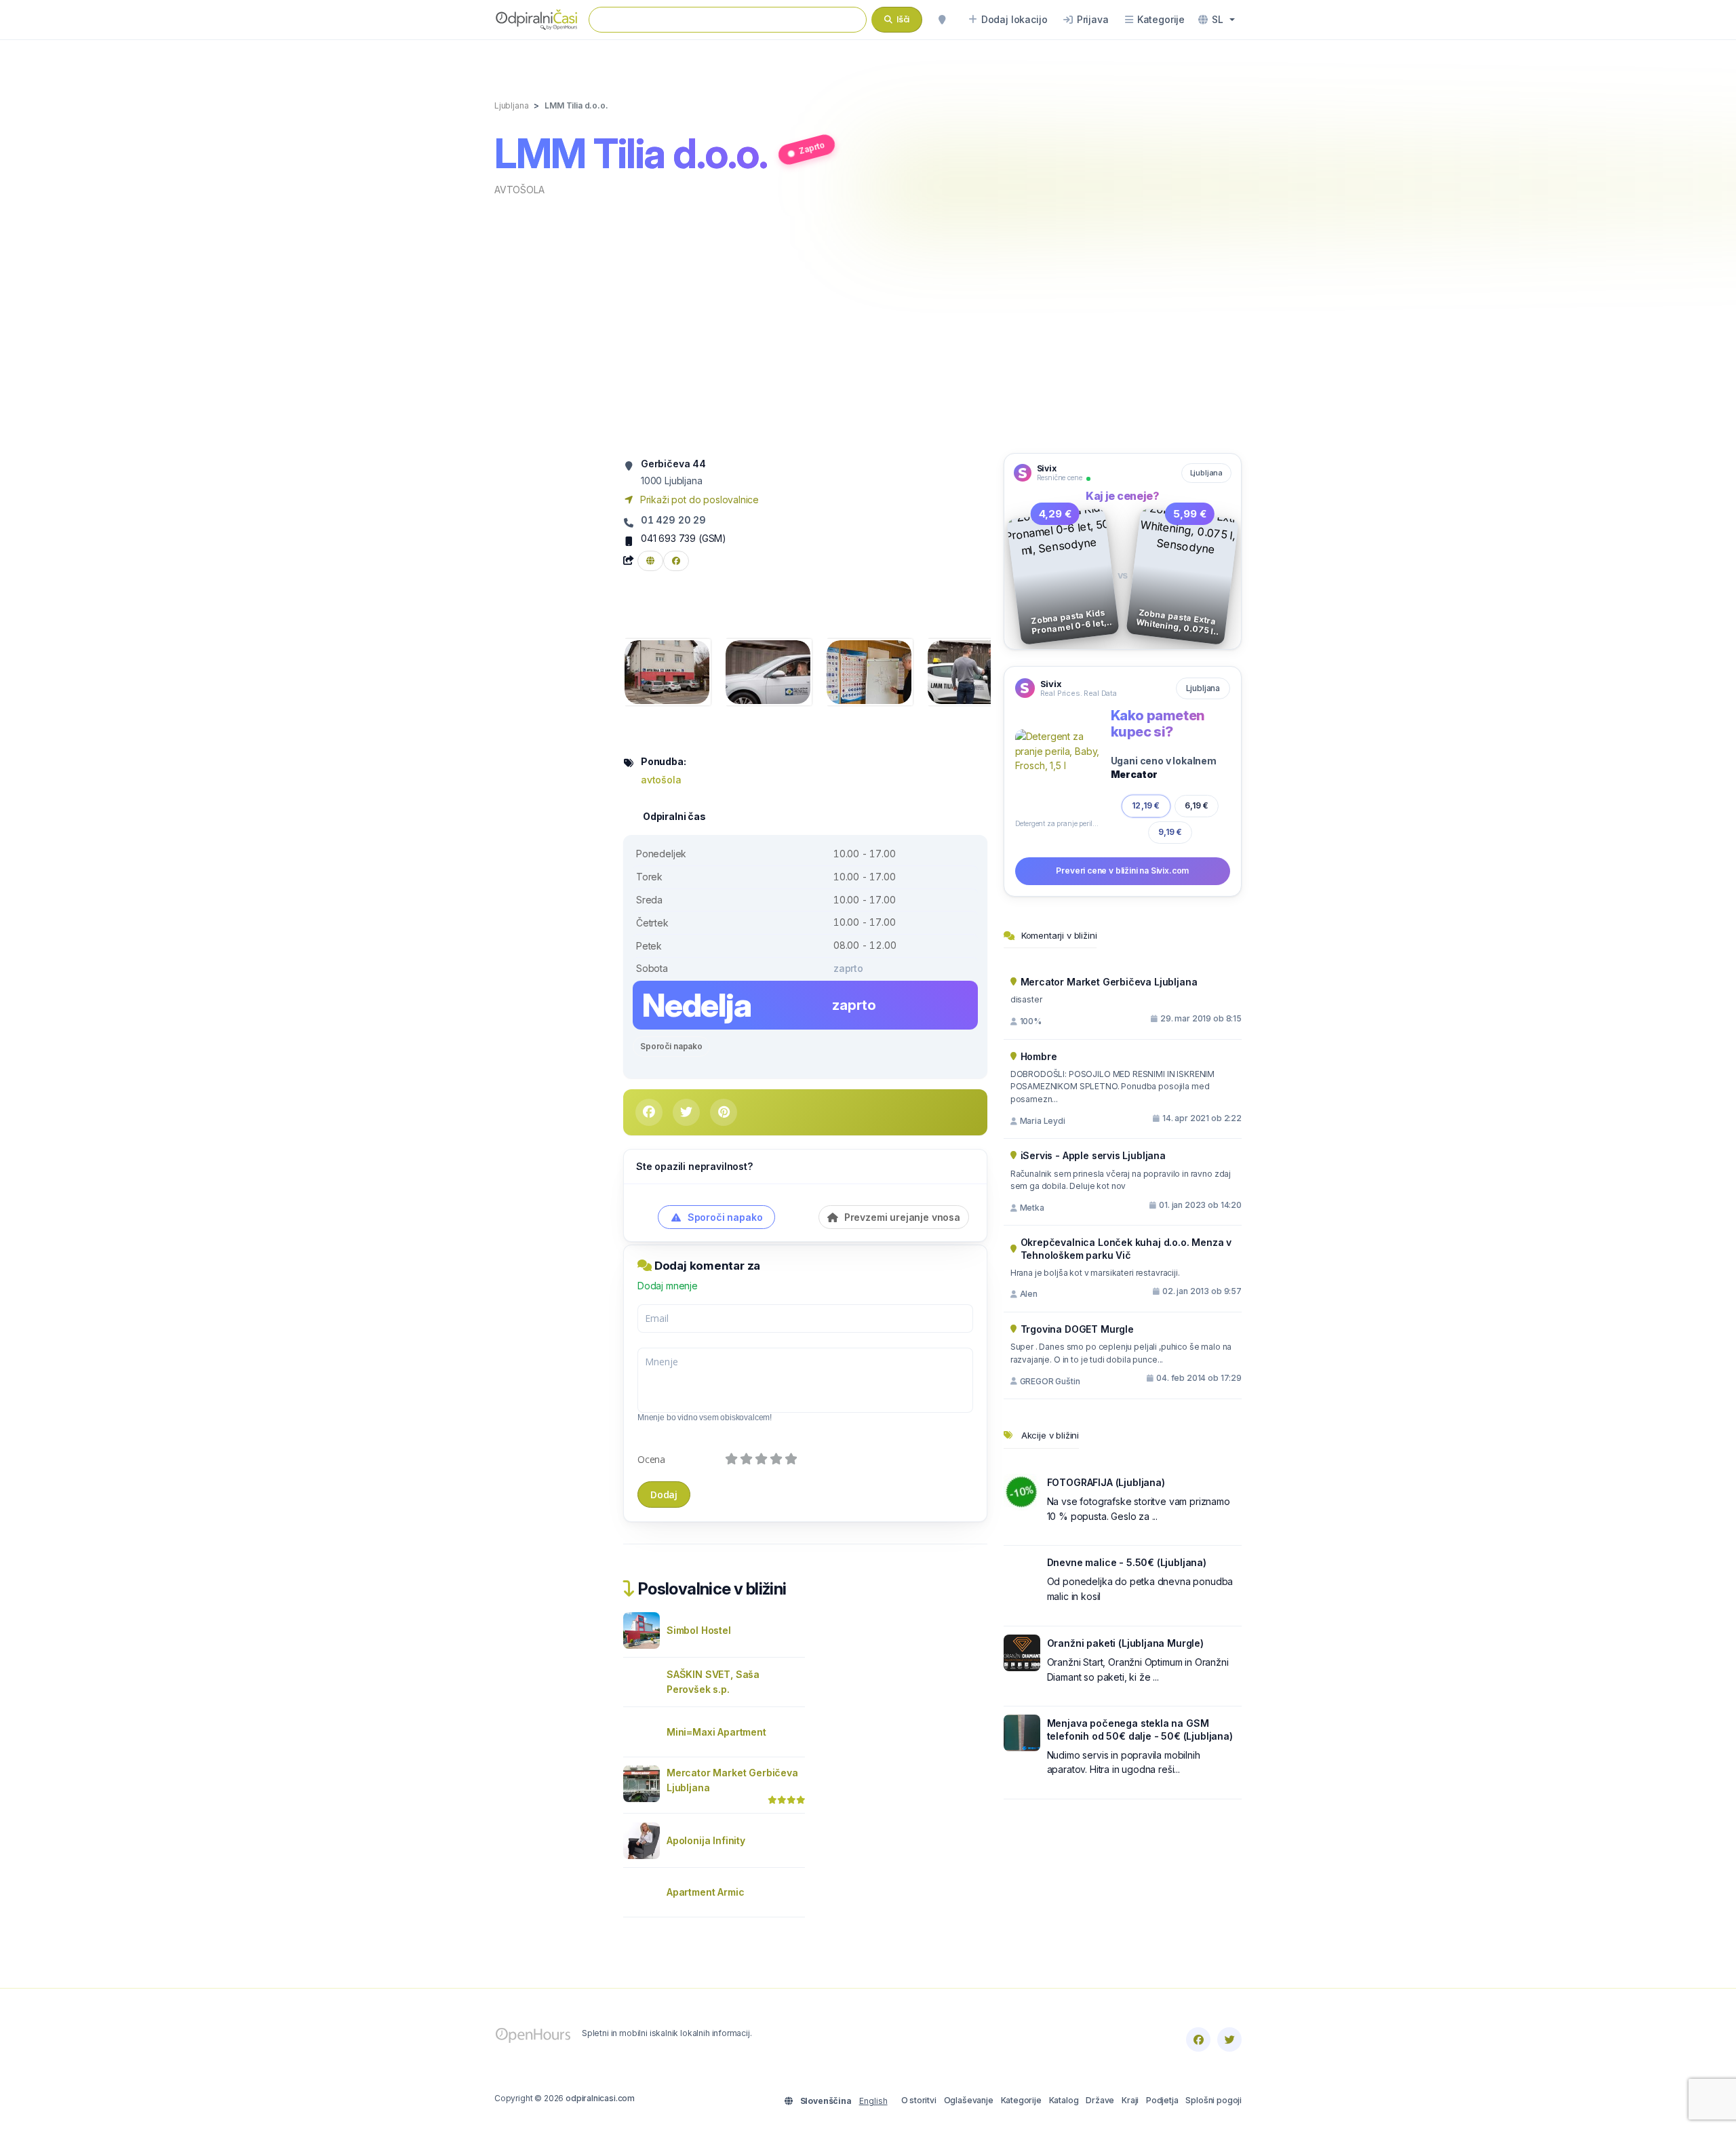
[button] (1217, 20)
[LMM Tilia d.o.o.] (667, 671)
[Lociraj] (942, 20)
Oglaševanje (969, 2100)
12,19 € (1146, 805)
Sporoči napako (671, 1046)
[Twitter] (1229, 2039)
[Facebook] (1198, 2039)
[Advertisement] (868, 324)
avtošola (661, 780)
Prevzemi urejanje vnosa (901, 1217)
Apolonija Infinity (706, 1840)
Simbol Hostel (699, 1630)
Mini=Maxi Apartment (716, 1732)
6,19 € (1197, 805)
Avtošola (519, 190)
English (873, 2101)
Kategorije (1021, 2100)
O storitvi (919, 2100)
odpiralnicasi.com (600, 2098)
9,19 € (1170, 832)
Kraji (1130, 2100)
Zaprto (812, 148)
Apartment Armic (705, 1892)
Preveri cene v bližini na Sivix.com (1122, 871)
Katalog (1064, 2100)
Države (1100, 2100)
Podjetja (1162, 2100)
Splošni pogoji (1214, 2100)
